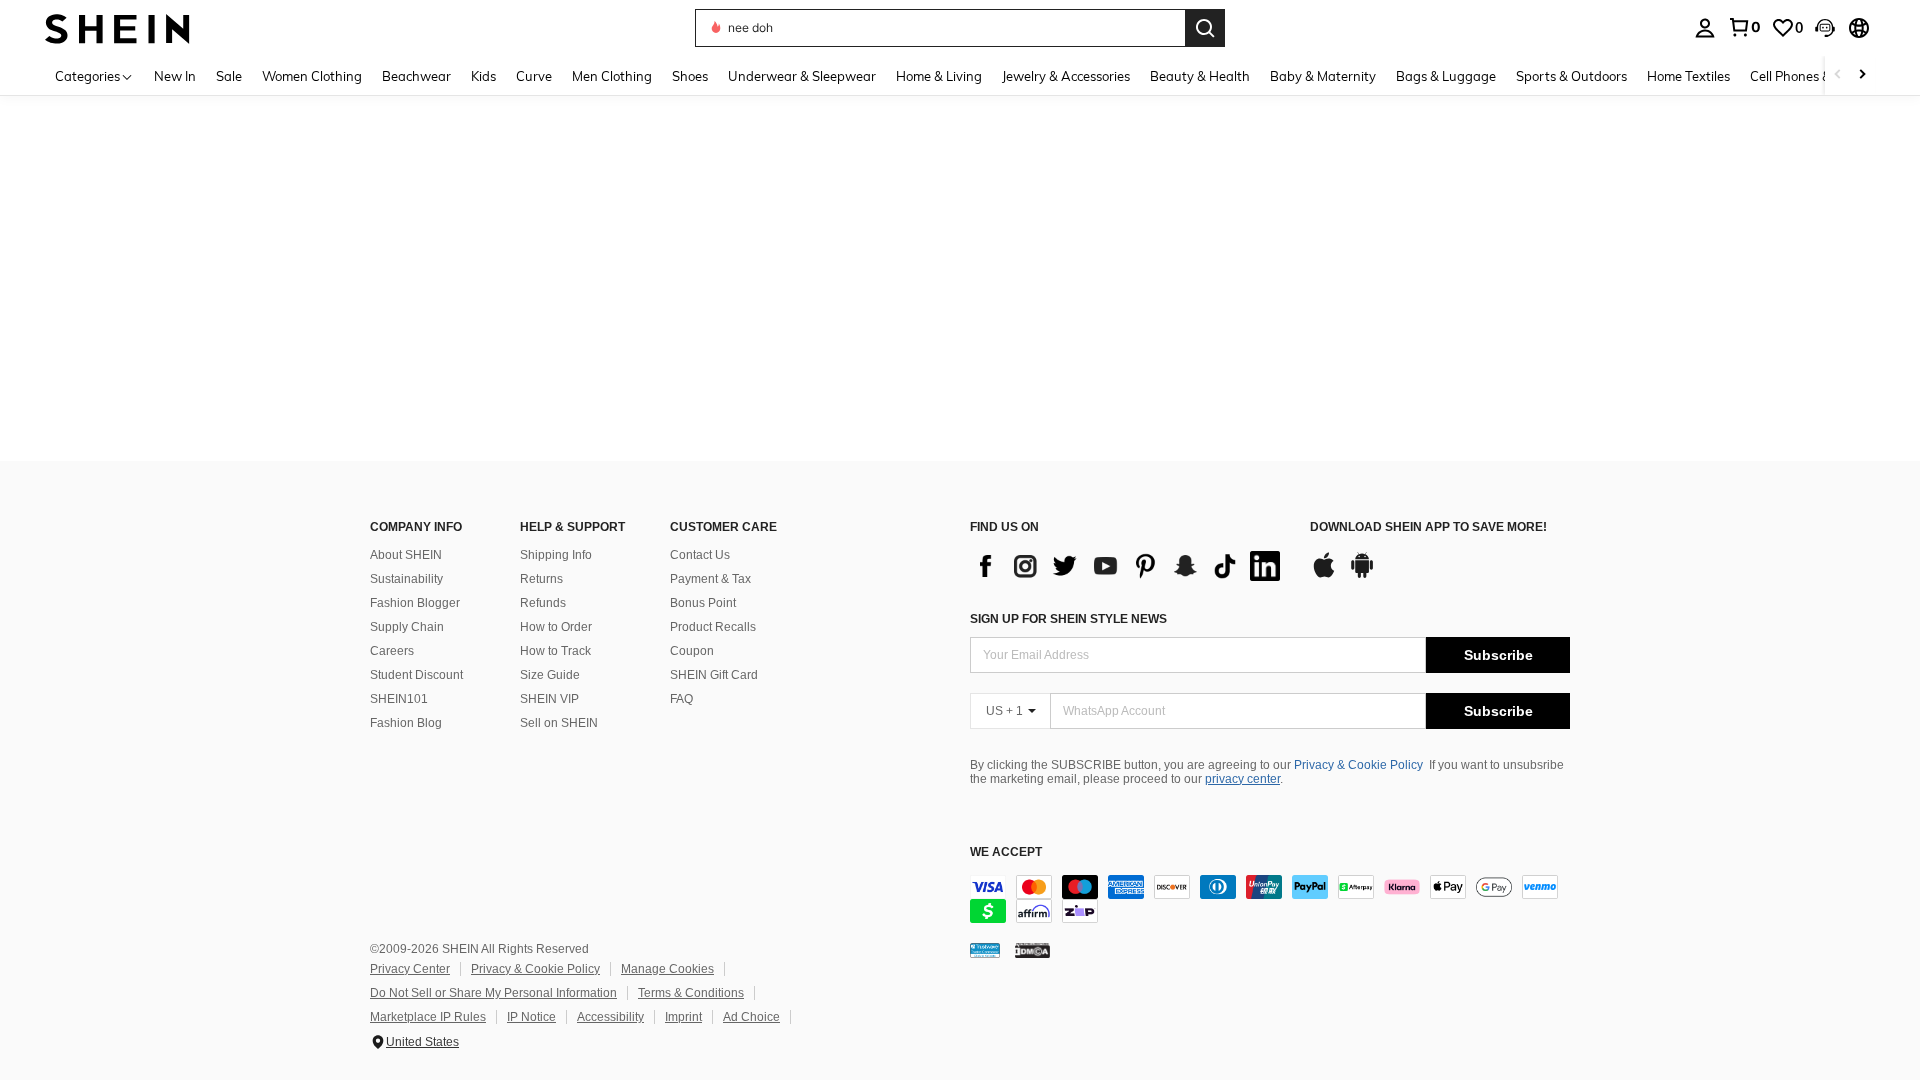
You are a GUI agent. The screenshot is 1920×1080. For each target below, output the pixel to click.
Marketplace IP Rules (428, 1017)
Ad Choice (751, 1017)
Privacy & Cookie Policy (1358, 765)
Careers (392, 651)
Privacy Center (410, 969)
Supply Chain (407, 627)
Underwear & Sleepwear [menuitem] (802, 76)
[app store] (1324, 575)
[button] (1825, 28)
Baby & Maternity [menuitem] (1323, 76)
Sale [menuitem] (229, 76)
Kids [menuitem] (483, 76)
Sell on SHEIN (559, 723)
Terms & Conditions (691, 993)
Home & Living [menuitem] (939, 76)
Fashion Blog (406, 723)
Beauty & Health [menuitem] (1200, 76)
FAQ (681, 699)
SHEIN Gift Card (714, 675)
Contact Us (700, 555)
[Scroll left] (1838, 75)
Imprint (683, 1017)
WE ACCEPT (1006, 852)
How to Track (555, 651)
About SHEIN (406, 555)
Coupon (692, 651)
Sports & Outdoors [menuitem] (1571, 76)
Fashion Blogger (415, 603)
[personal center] (1705, 28)
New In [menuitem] (175, 76)
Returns (541, 579)
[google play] (1362, 575)
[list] (1130, 566)
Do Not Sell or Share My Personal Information (493, 993)
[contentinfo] (1270, 899)
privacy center (1242, 779)
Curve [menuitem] (534, 76)
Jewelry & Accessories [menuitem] (1066, 76)
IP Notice (531, 1017)
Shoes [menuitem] (690, 76)
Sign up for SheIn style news (1068, 619)
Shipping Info (556, 555)
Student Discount (416, 675)
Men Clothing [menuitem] (612, 76)
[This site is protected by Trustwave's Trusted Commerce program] (985, 950)
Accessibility (610, 1017)
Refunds (543, 603)
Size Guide (550, 675)
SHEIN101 (399, 699)
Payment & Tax (710, 579)
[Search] (1205, 28)
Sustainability (406, 579)
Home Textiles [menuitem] (1688, 76)
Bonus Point (703, 603)
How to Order (556, 627)
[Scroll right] (1862, 75)
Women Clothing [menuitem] (312, 76)
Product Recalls (713, 627)
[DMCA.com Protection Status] (1032, 950)
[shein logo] (117, 27)
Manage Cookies (667, 969)
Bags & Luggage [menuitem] (1446, 76)
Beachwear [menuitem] (416, 76)
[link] (1744, 27)
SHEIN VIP (549, 699)
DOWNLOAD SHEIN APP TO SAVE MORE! (1428, 527)
